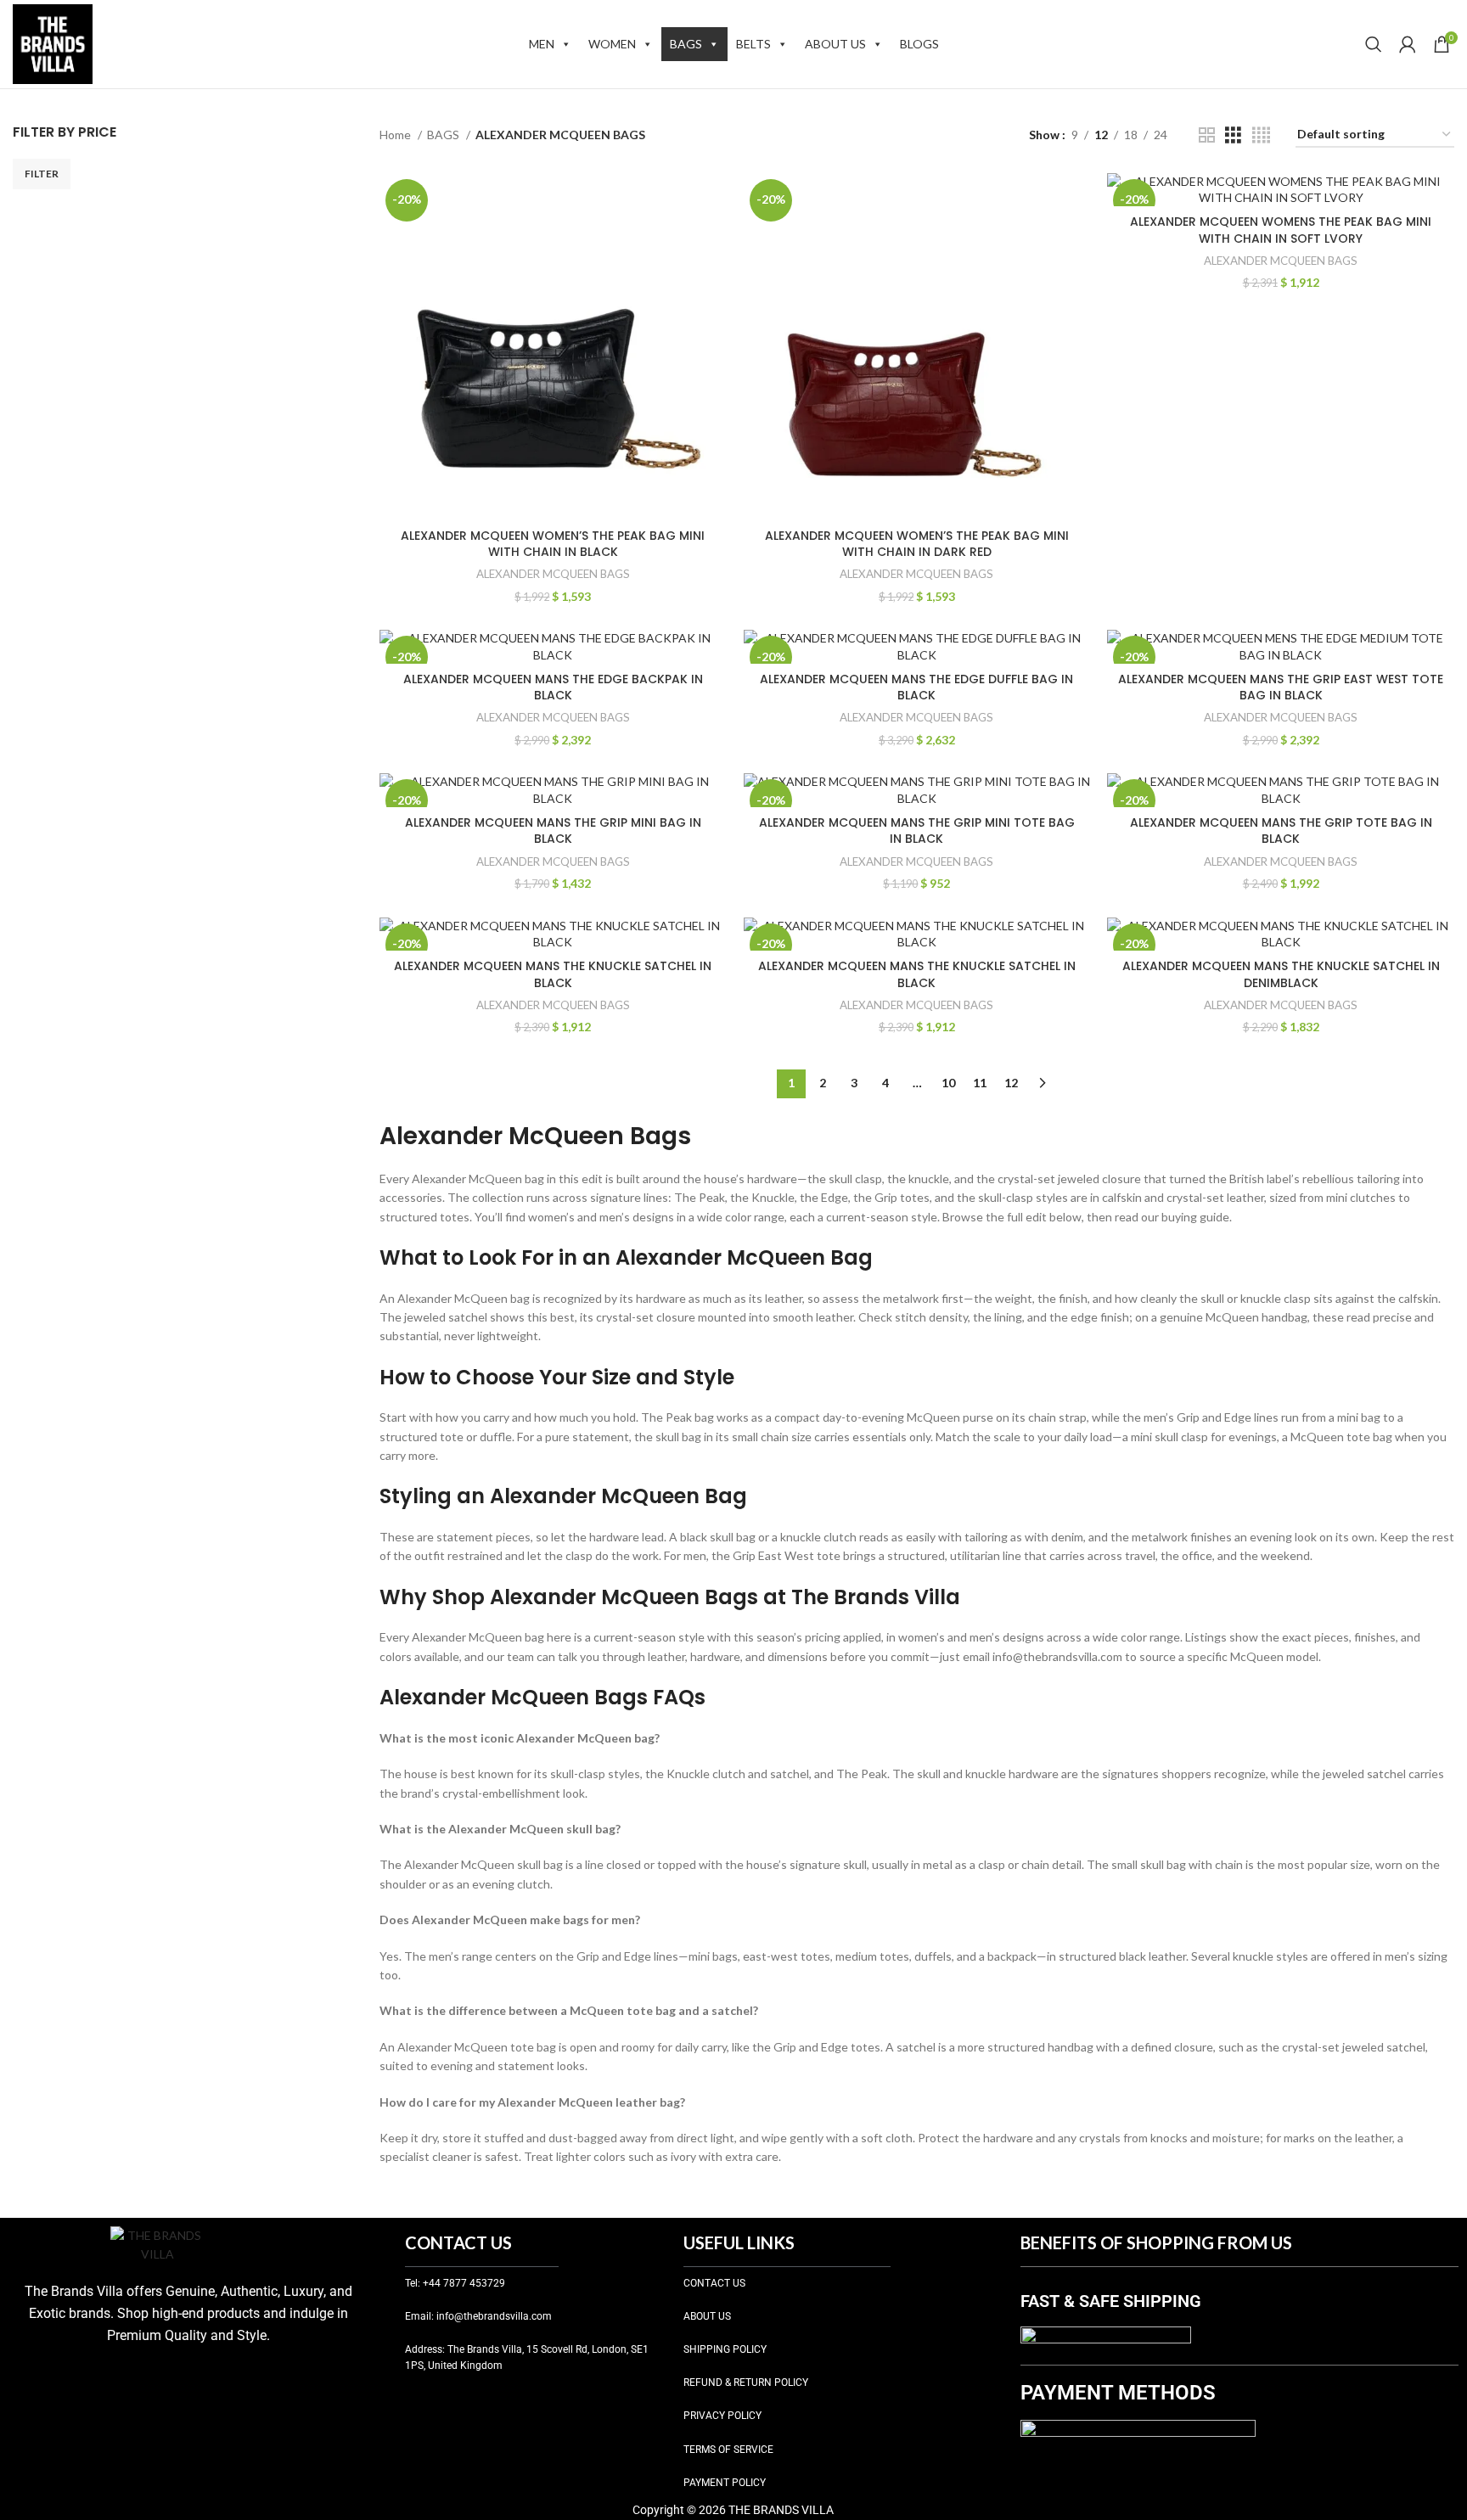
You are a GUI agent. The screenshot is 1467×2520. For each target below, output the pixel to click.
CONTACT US (714, 2283)
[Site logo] (53, 43)
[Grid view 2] (1207, 135)
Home (396, 135)
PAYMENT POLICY (725, 2483)
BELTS (753, 44)
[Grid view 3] (1233, 135)
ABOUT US (835, 44)
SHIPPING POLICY (725, 2349)
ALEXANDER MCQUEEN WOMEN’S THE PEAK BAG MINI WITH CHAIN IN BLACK (553, 544)
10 (948, 1083)
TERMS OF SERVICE (728, 2450)
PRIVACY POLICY (722, 2416)
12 (1011, 1083)
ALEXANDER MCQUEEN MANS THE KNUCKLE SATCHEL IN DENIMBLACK (1281, 974)
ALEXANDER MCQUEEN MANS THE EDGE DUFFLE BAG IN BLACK (916, 688)
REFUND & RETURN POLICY (746, 2382)
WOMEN (612, 44)
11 (980, 1083)
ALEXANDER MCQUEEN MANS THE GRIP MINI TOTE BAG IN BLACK (917, 831)
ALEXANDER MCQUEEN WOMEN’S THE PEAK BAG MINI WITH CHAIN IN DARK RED (917, 544)
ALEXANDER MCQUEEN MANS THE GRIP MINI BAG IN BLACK (553, 831)
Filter (42, 174)
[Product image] (553, 347)
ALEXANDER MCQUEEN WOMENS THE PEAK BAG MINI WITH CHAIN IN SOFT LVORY (1281, 230)
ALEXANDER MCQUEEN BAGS (553, 574)
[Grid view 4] (1261, 135)
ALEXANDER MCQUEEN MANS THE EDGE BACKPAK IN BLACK (553, 688)
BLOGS (919, 44)
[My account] (1408, 44)
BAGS (686, 44)
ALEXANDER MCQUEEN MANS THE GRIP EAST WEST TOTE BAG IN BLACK (1281, 688)
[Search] (1374, 44)
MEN (542, 44)
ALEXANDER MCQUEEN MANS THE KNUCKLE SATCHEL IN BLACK (553, 974)
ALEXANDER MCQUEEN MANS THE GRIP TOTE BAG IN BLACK (1281, 831)
